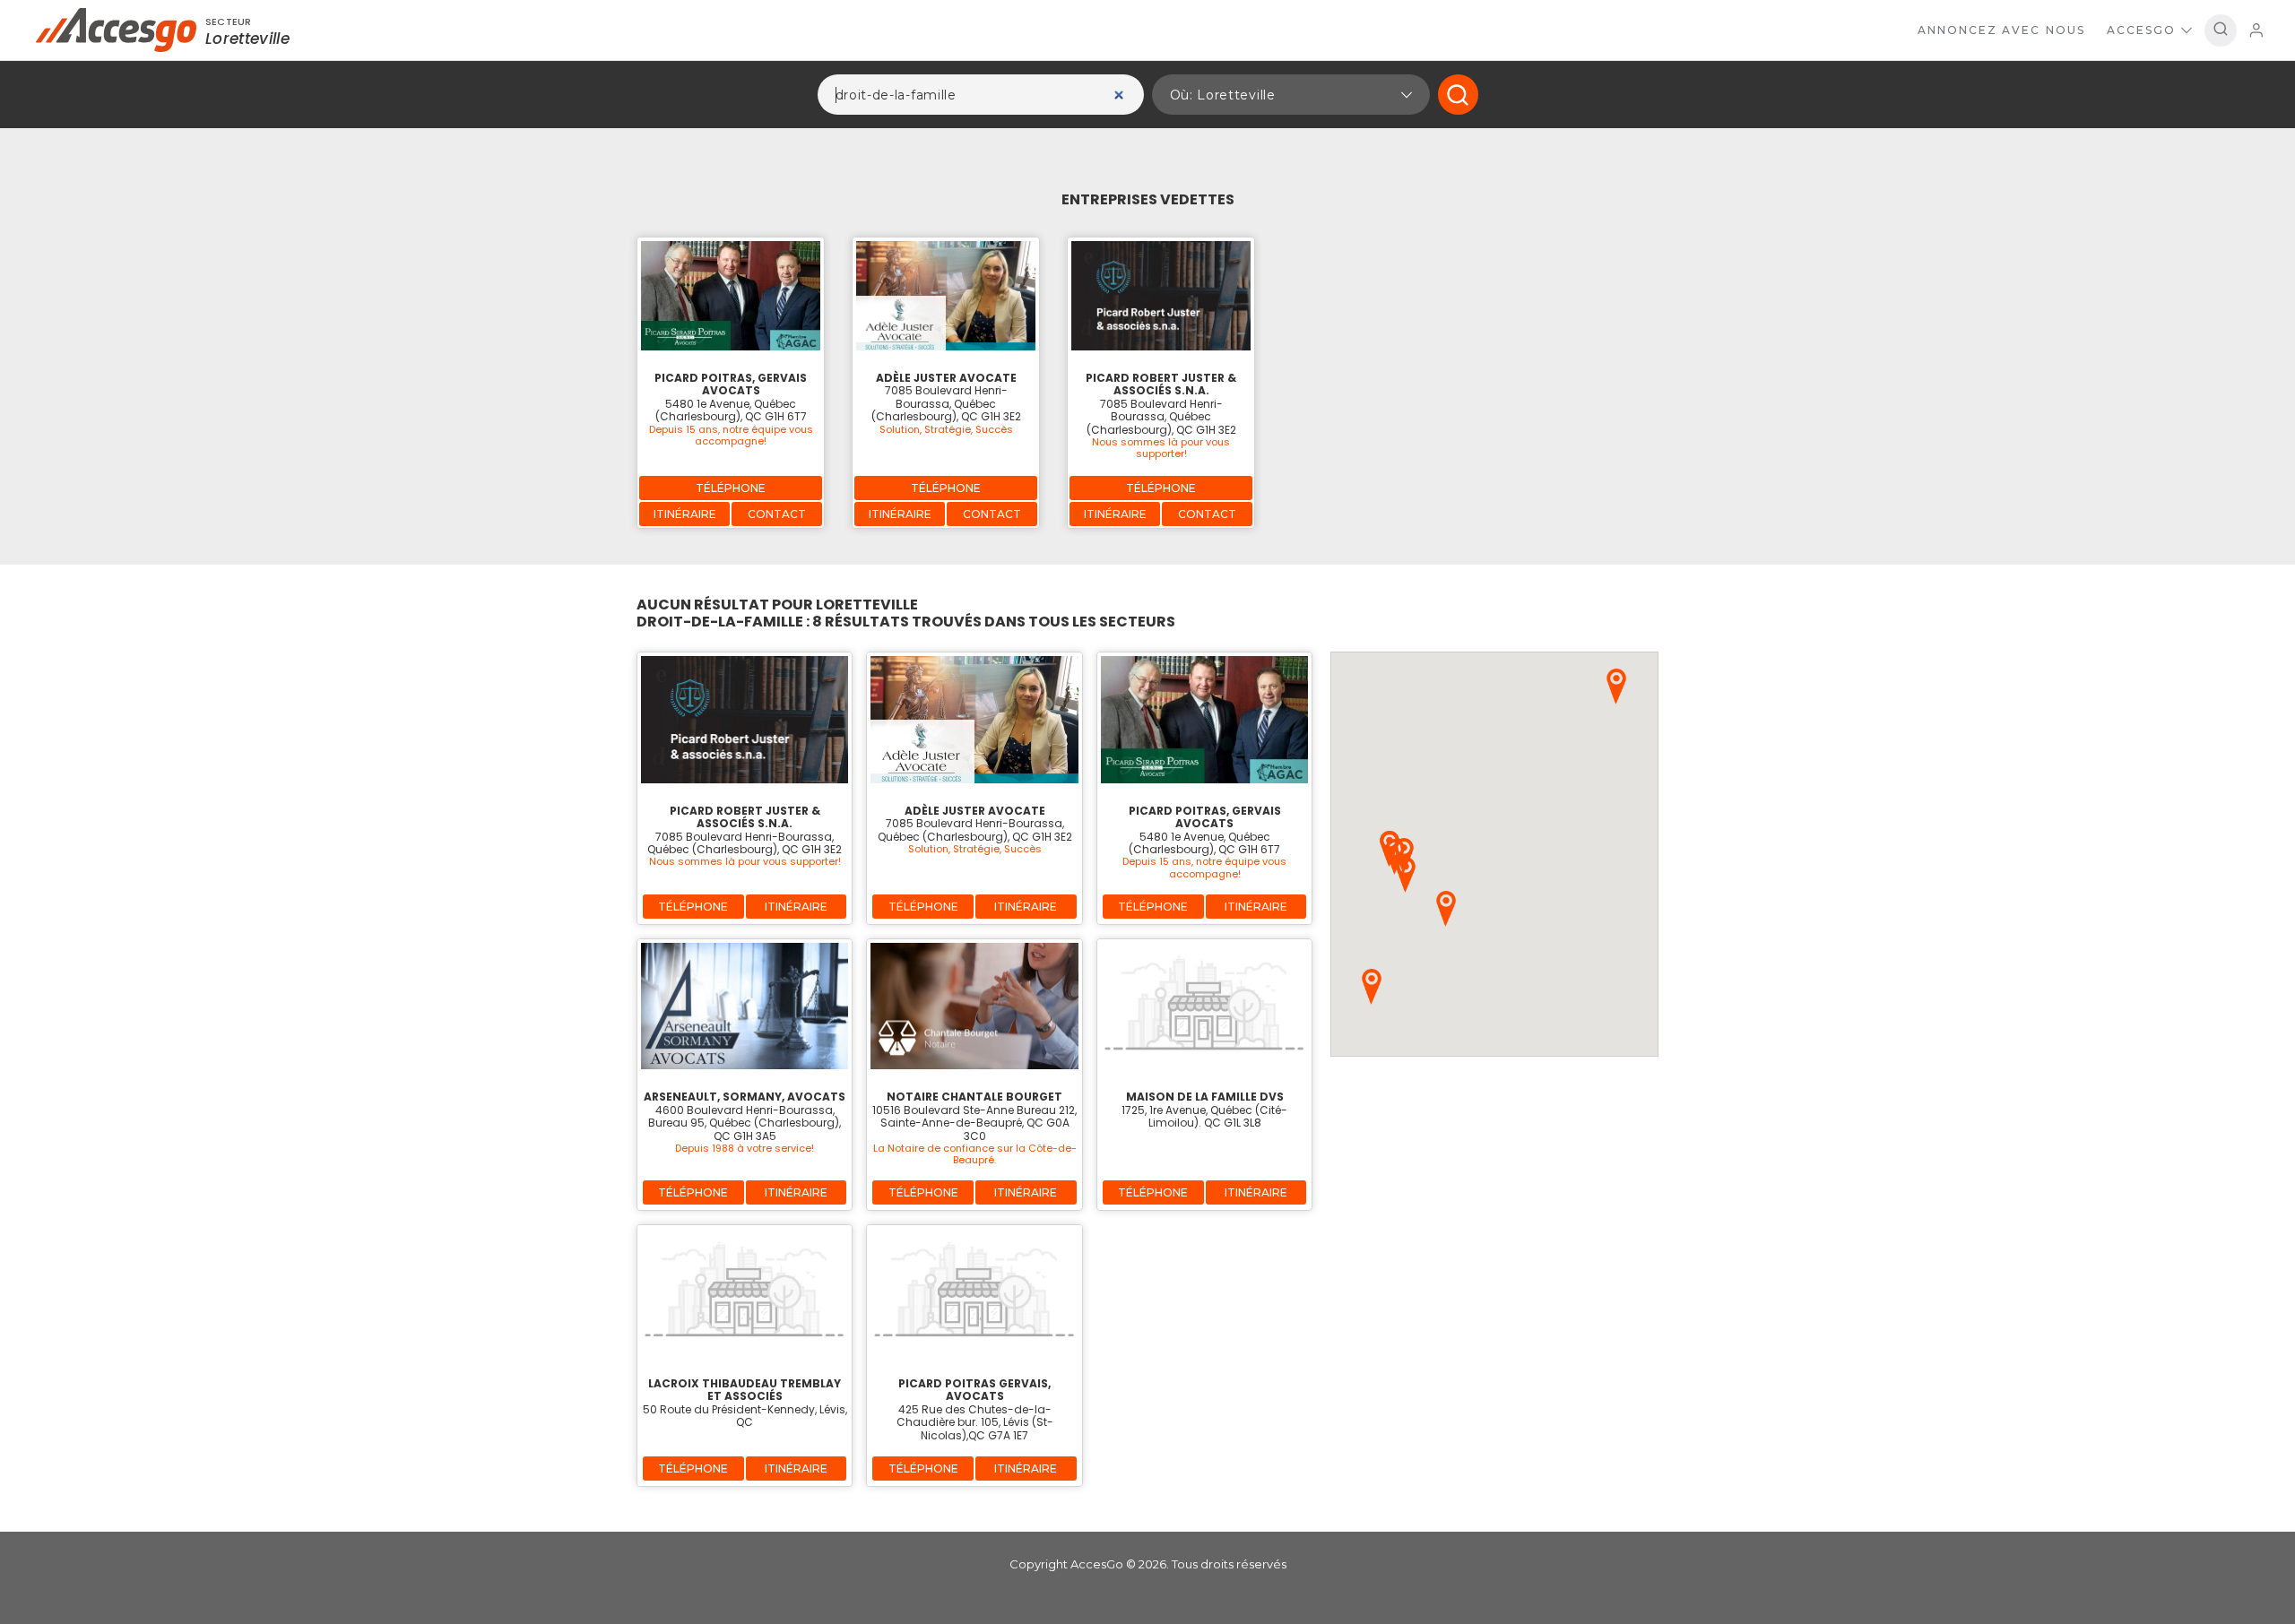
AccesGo (2141, 30)
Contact (777, 514)
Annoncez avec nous (2001, 30)
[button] (1291, 95)
